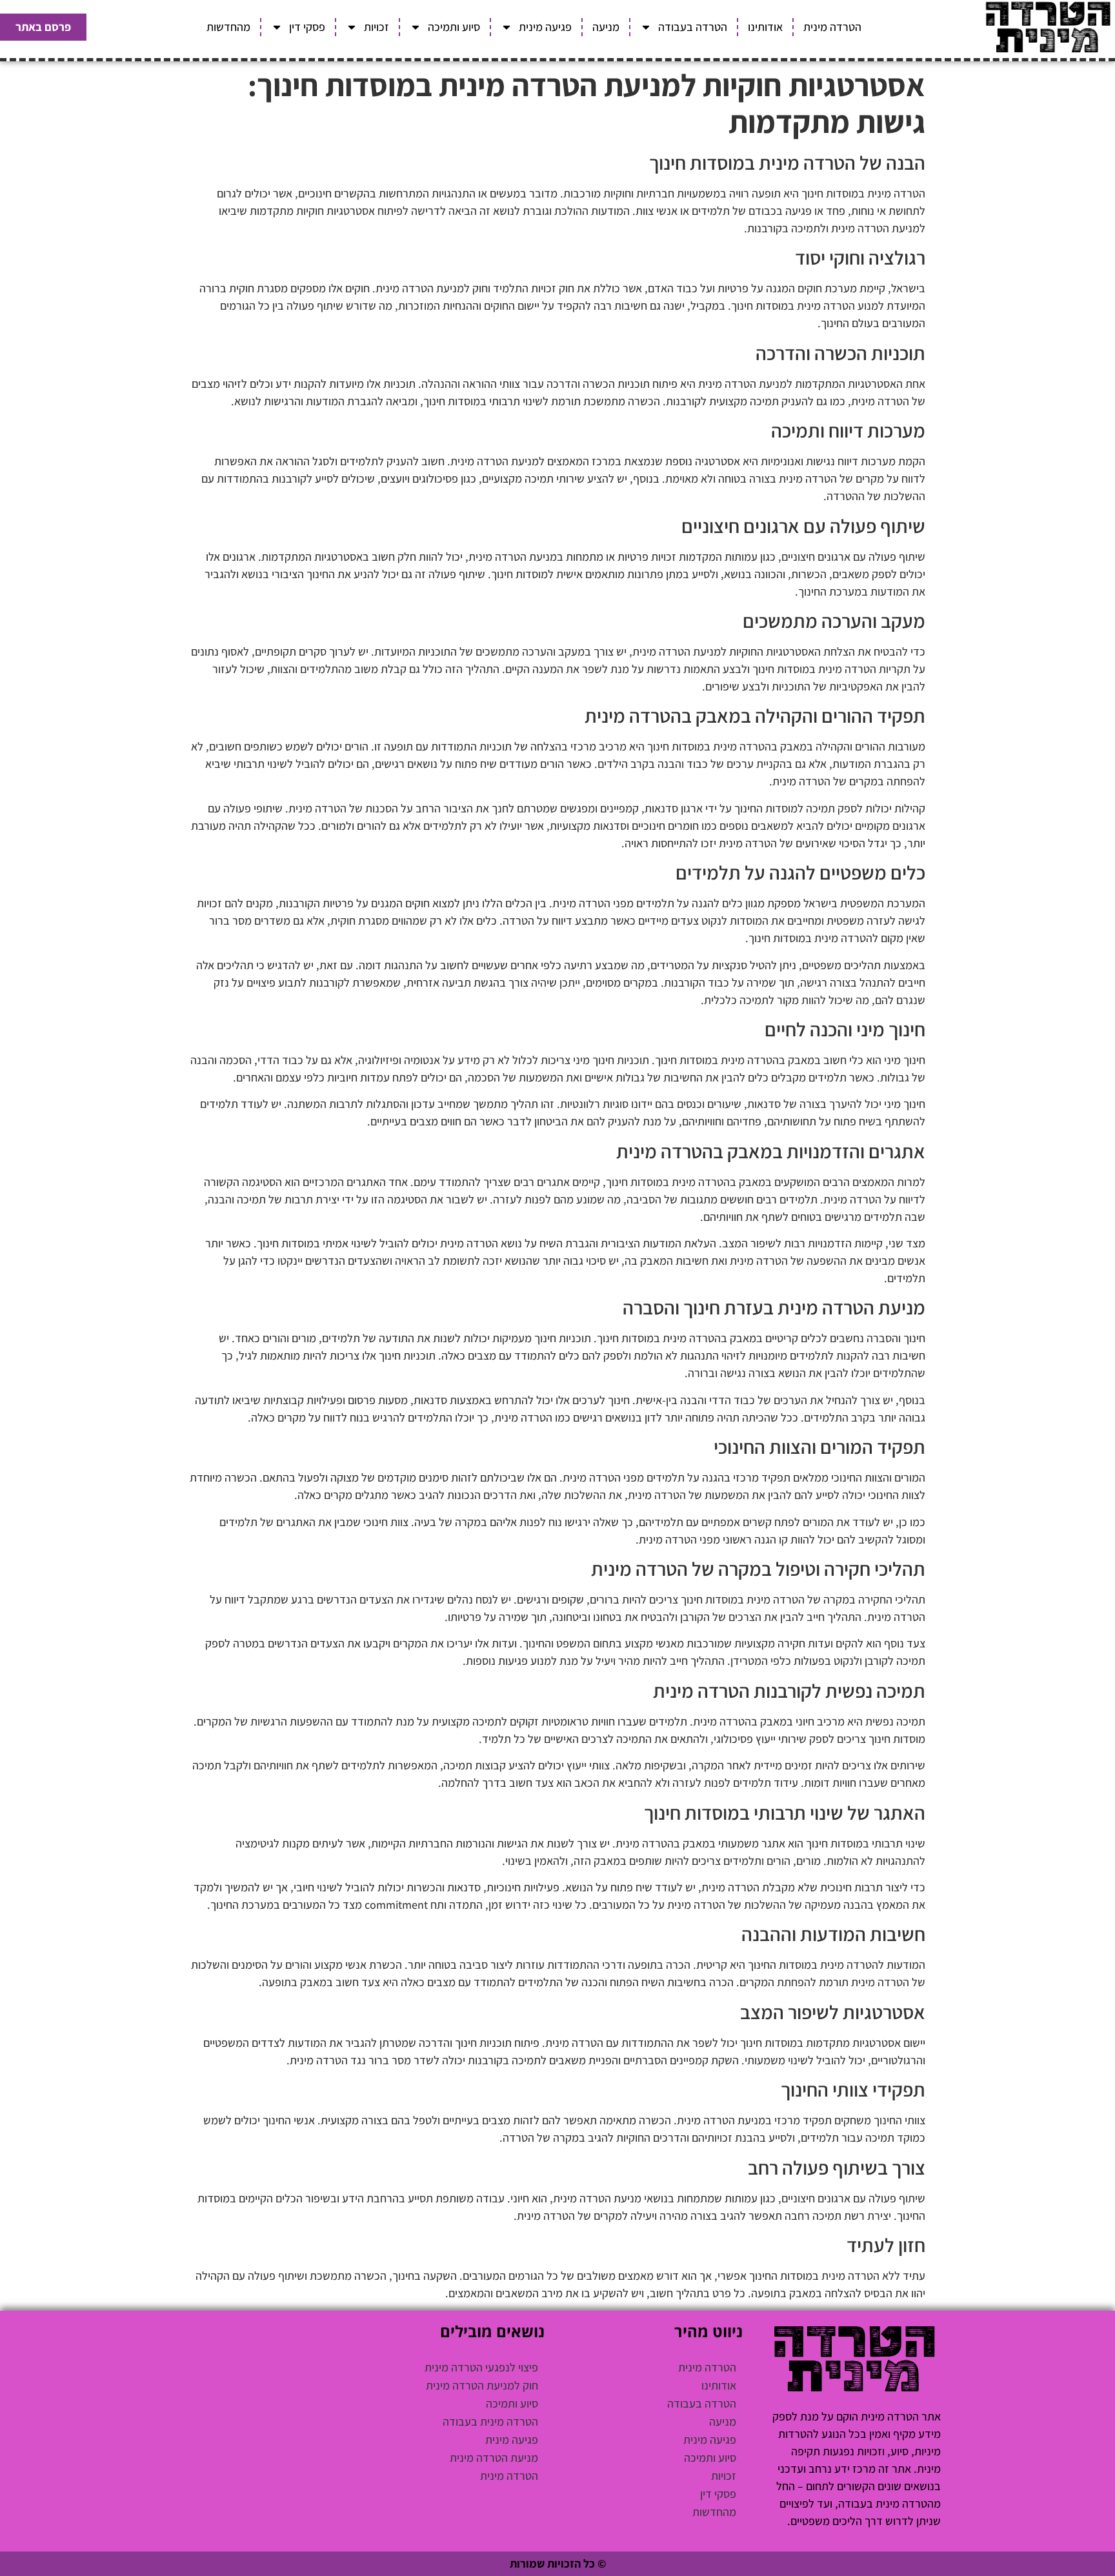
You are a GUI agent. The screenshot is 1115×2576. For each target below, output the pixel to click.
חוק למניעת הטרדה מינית (482, 2385)
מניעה (606, 27)
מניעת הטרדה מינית (494, 2458)
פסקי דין (307, 27)
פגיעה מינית (545, 27)
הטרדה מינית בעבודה (490, 2421)
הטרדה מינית (832, 27)
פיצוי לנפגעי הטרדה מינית (481, 2367)
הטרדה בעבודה (693, 27)
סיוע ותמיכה (454, 27)
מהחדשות (228, 27)
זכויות (377, 27)
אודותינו (765, 27)
